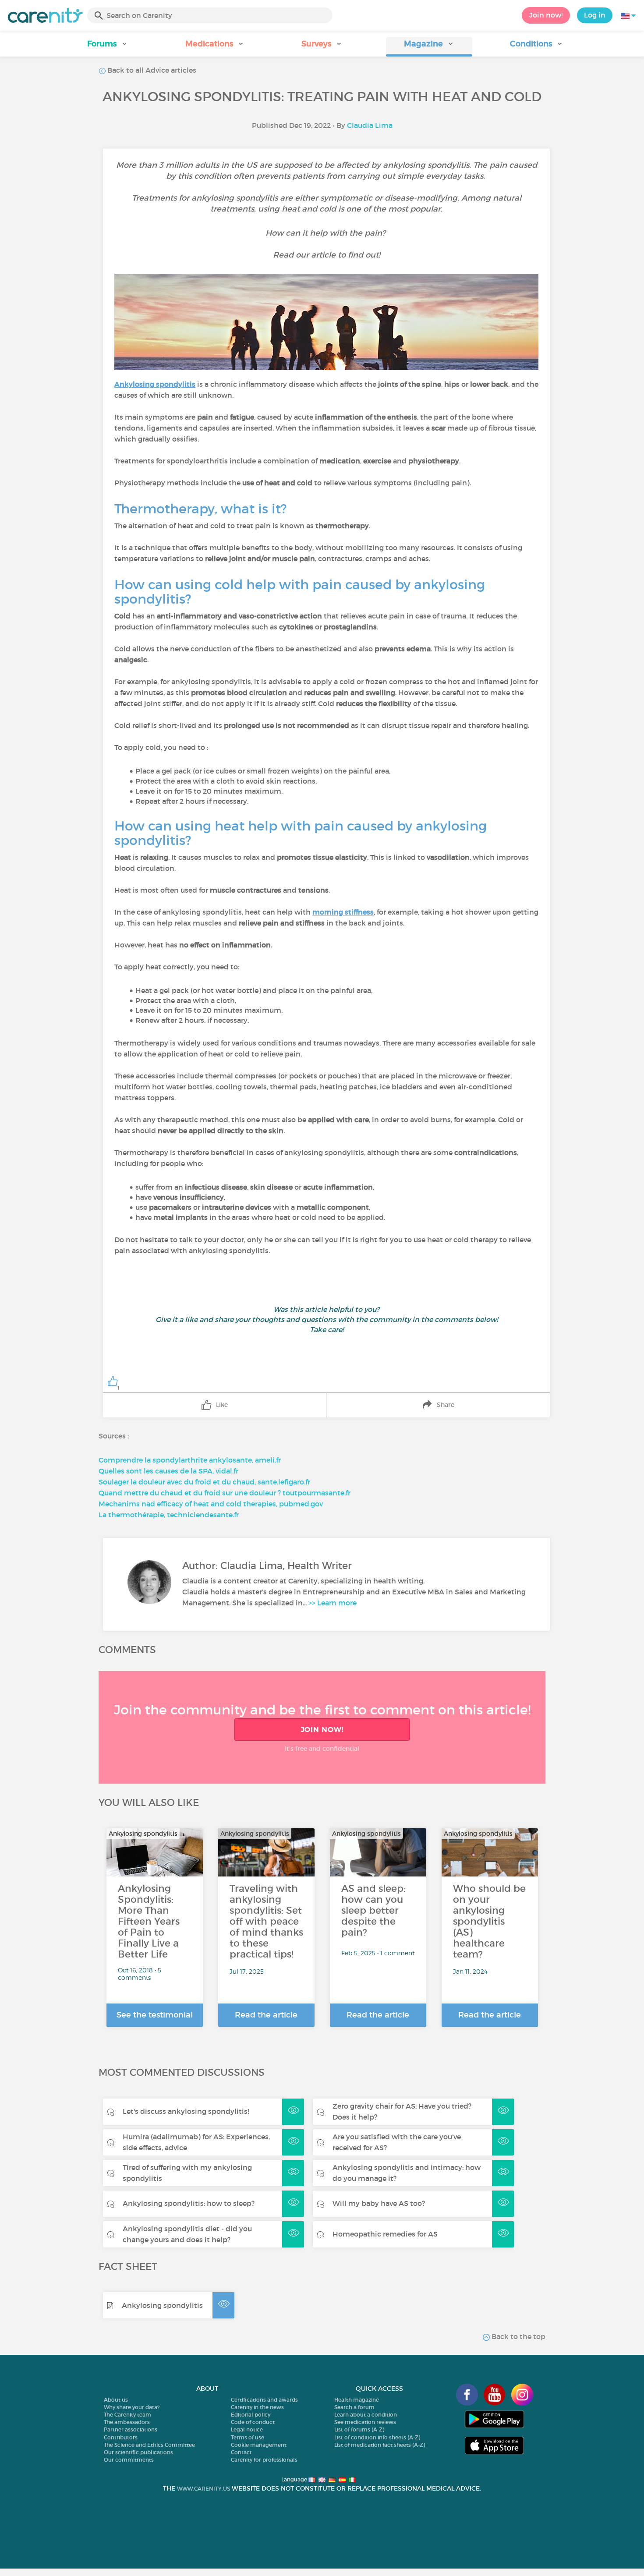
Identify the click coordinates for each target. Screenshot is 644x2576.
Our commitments (129, 2460)
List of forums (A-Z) (359, 2429)
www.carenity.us (203, 2489)
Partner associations (131, 2429)
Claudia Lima (370, 125)
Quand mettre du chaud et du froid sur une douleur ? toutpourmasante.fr (225, 1493)
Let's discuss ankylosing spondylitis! (186, 2111)
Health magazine (357, 2400)
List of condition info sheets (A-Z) (377, 2437)
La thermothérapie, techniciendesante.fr (169, 1515)
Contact (241, 2452)
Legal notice (247, 2429)
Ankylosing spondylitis (162, 2305)
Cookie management (259, 2445)
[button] (108, 47)
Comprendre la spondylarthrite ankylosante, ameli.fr (190, 1460)
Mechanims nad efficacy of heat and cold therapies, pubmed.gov (211, 1504)
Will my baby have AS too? (379, 2203)
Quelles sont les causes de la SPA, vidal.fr (168, 1471)
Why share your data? (132, 2407)
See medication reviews (365, 2422)
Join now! (546, 15)
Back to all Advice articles (151, 70)
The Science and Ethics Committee (149, 2445)
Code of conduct (253, 2422)
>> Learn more (333, 1603)
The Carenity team (127, 2415)
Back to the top (518, 2336)
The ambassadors (127, 2422)
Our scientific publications (138, 2452)
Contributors (121, 2437)
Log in (595, 15)
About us (116, 2400)
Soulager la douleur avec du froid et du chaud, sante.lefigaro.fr (204, 1482)
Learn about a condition (366, 2415)
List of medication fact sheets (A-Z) (380, 2445)
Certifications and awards (264, 2400)
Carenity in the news (257, 2407)
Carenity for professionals (264, 2460)
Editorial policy (251, 2415)
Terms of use (248, 2437)
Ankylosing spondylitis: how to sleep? (189, 2203)
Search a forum (354, 2407)
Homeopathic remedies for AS (385, 2234)
